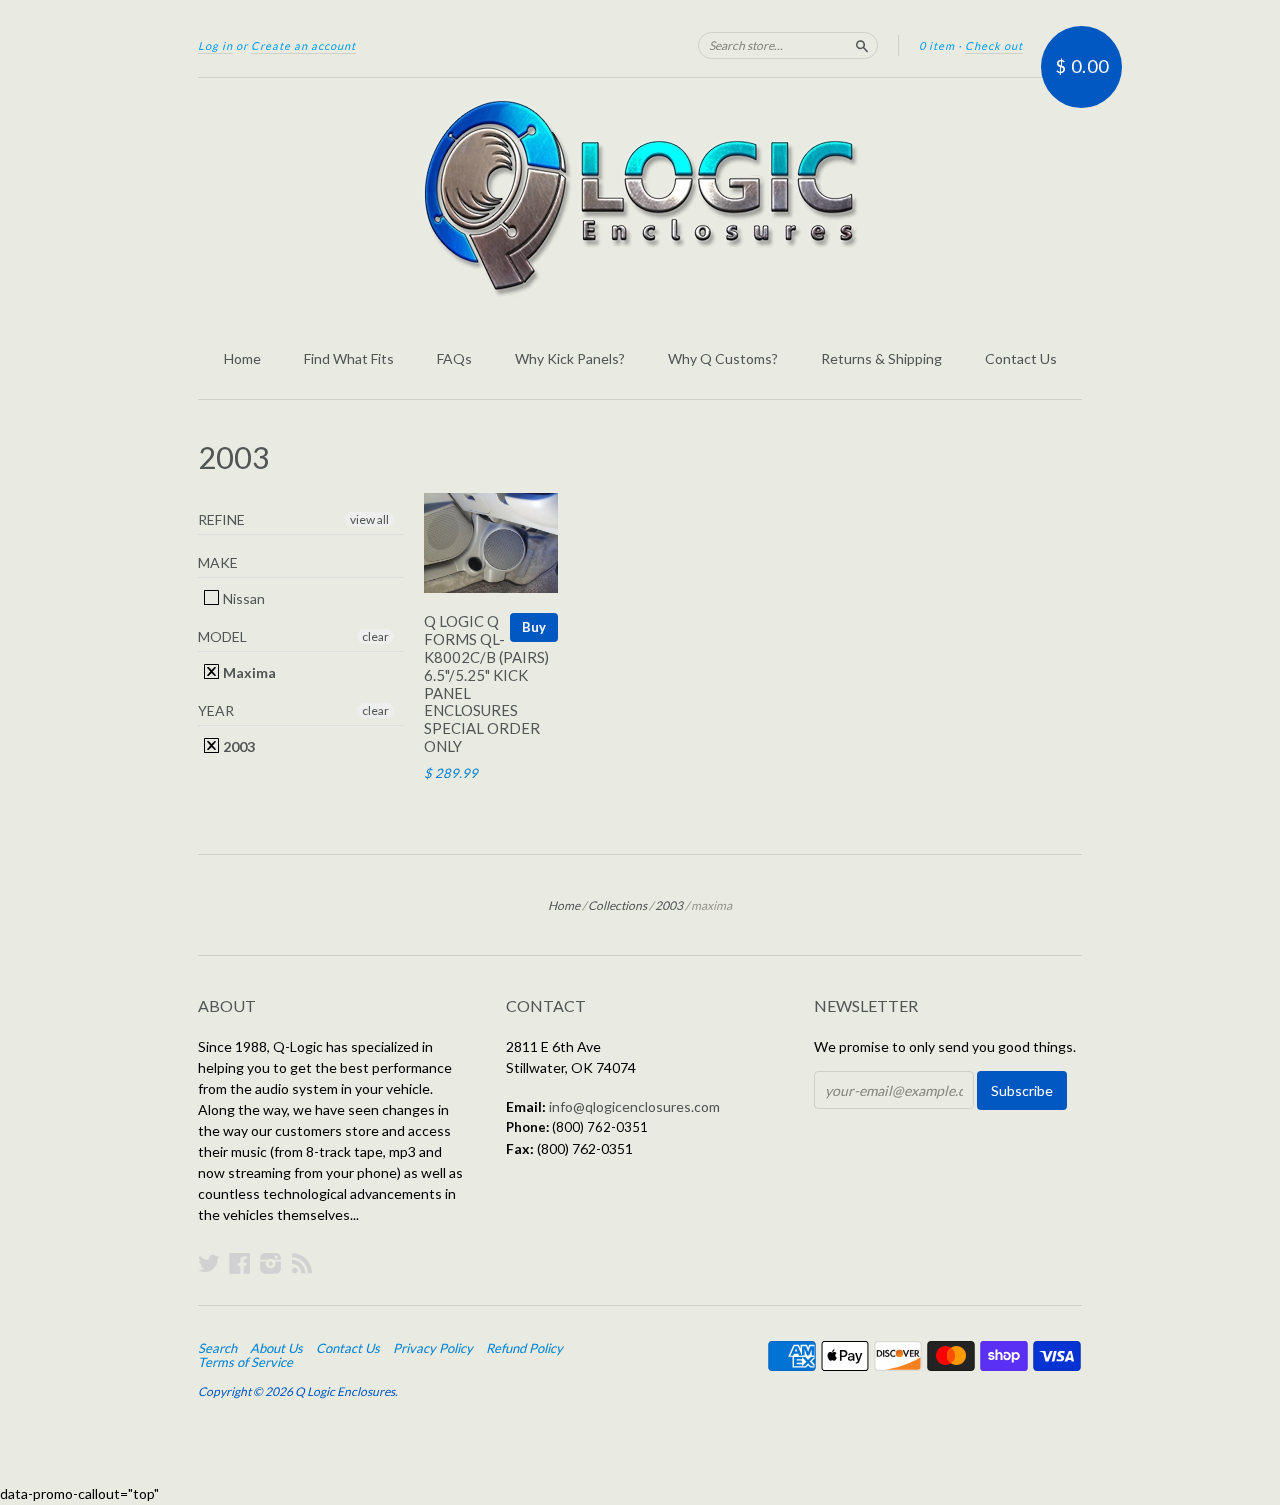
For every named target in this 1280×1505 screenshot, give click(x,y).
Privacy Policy (433, 1348)
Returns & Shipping (881, 358)
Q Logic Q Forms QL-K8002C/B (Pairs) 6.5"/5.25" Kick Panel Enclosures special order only (486, 683)
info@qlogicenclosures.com (634, 1106)
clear (375, 636)
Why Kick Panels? (570, 358)
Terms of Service (245, 1362)
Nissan (242, 598)
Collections (617, 905)
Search (217, 1348)
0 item (937, 45)
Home (242, 358)
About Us (276, 1348)
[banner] (640, 198)
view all (369, 519)
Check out (994, 45)
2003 (237, 746)
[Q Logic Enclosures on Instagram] (271, 1263)
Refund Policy (524, 1348)
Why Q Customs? (723, 358)
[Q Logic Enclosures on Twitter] (209, 1263)
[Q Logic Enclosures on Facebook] (240, 1263)
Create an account (303, 45)
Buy (534, 627)
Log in (215, 45)
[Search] (862, 45)
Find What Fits (349, 358)
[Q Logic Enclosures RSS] (302, 1263)
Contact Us (1021, 358)
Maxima (248, 672)
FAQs (454, 358)
